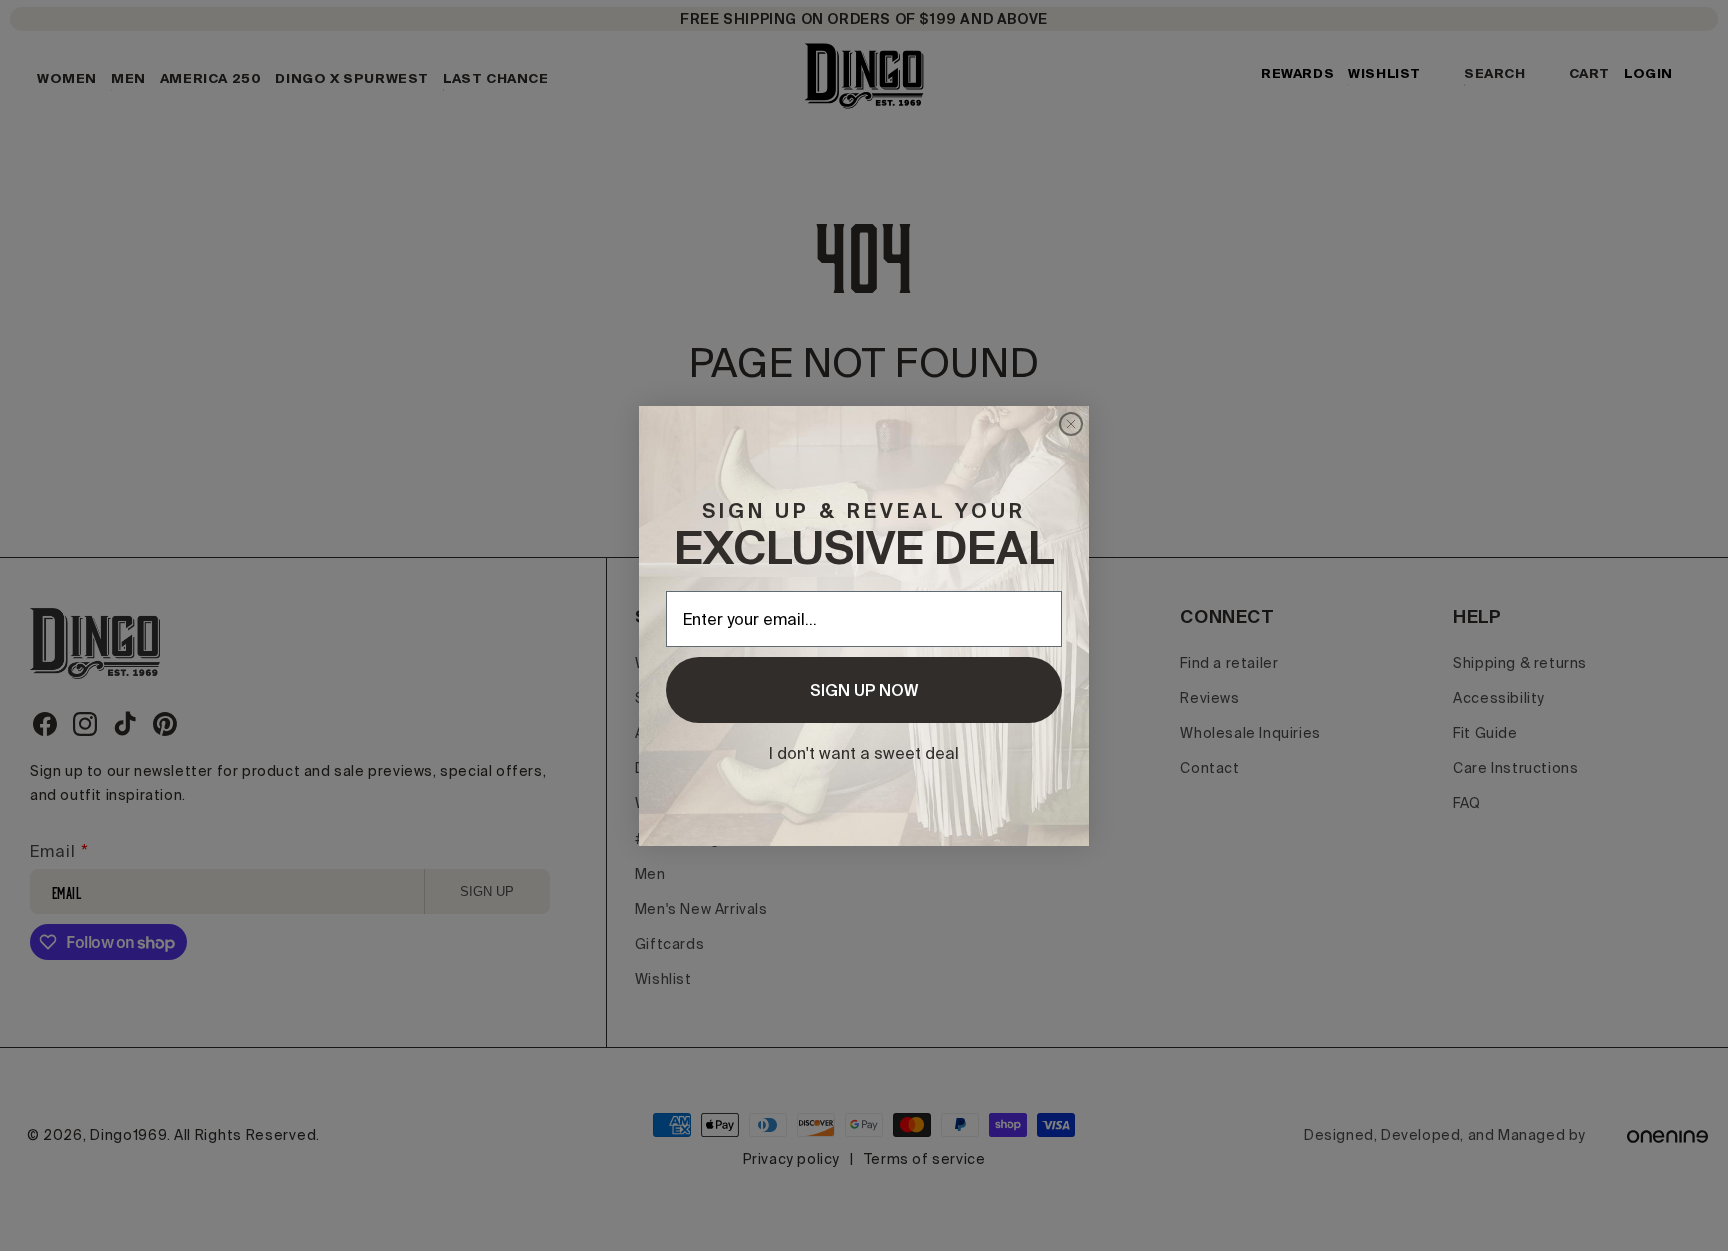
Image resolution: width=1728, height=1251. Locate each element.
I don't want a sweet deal (864, 753)
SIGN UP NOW (864, 690)
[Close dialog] (1071, 424)
